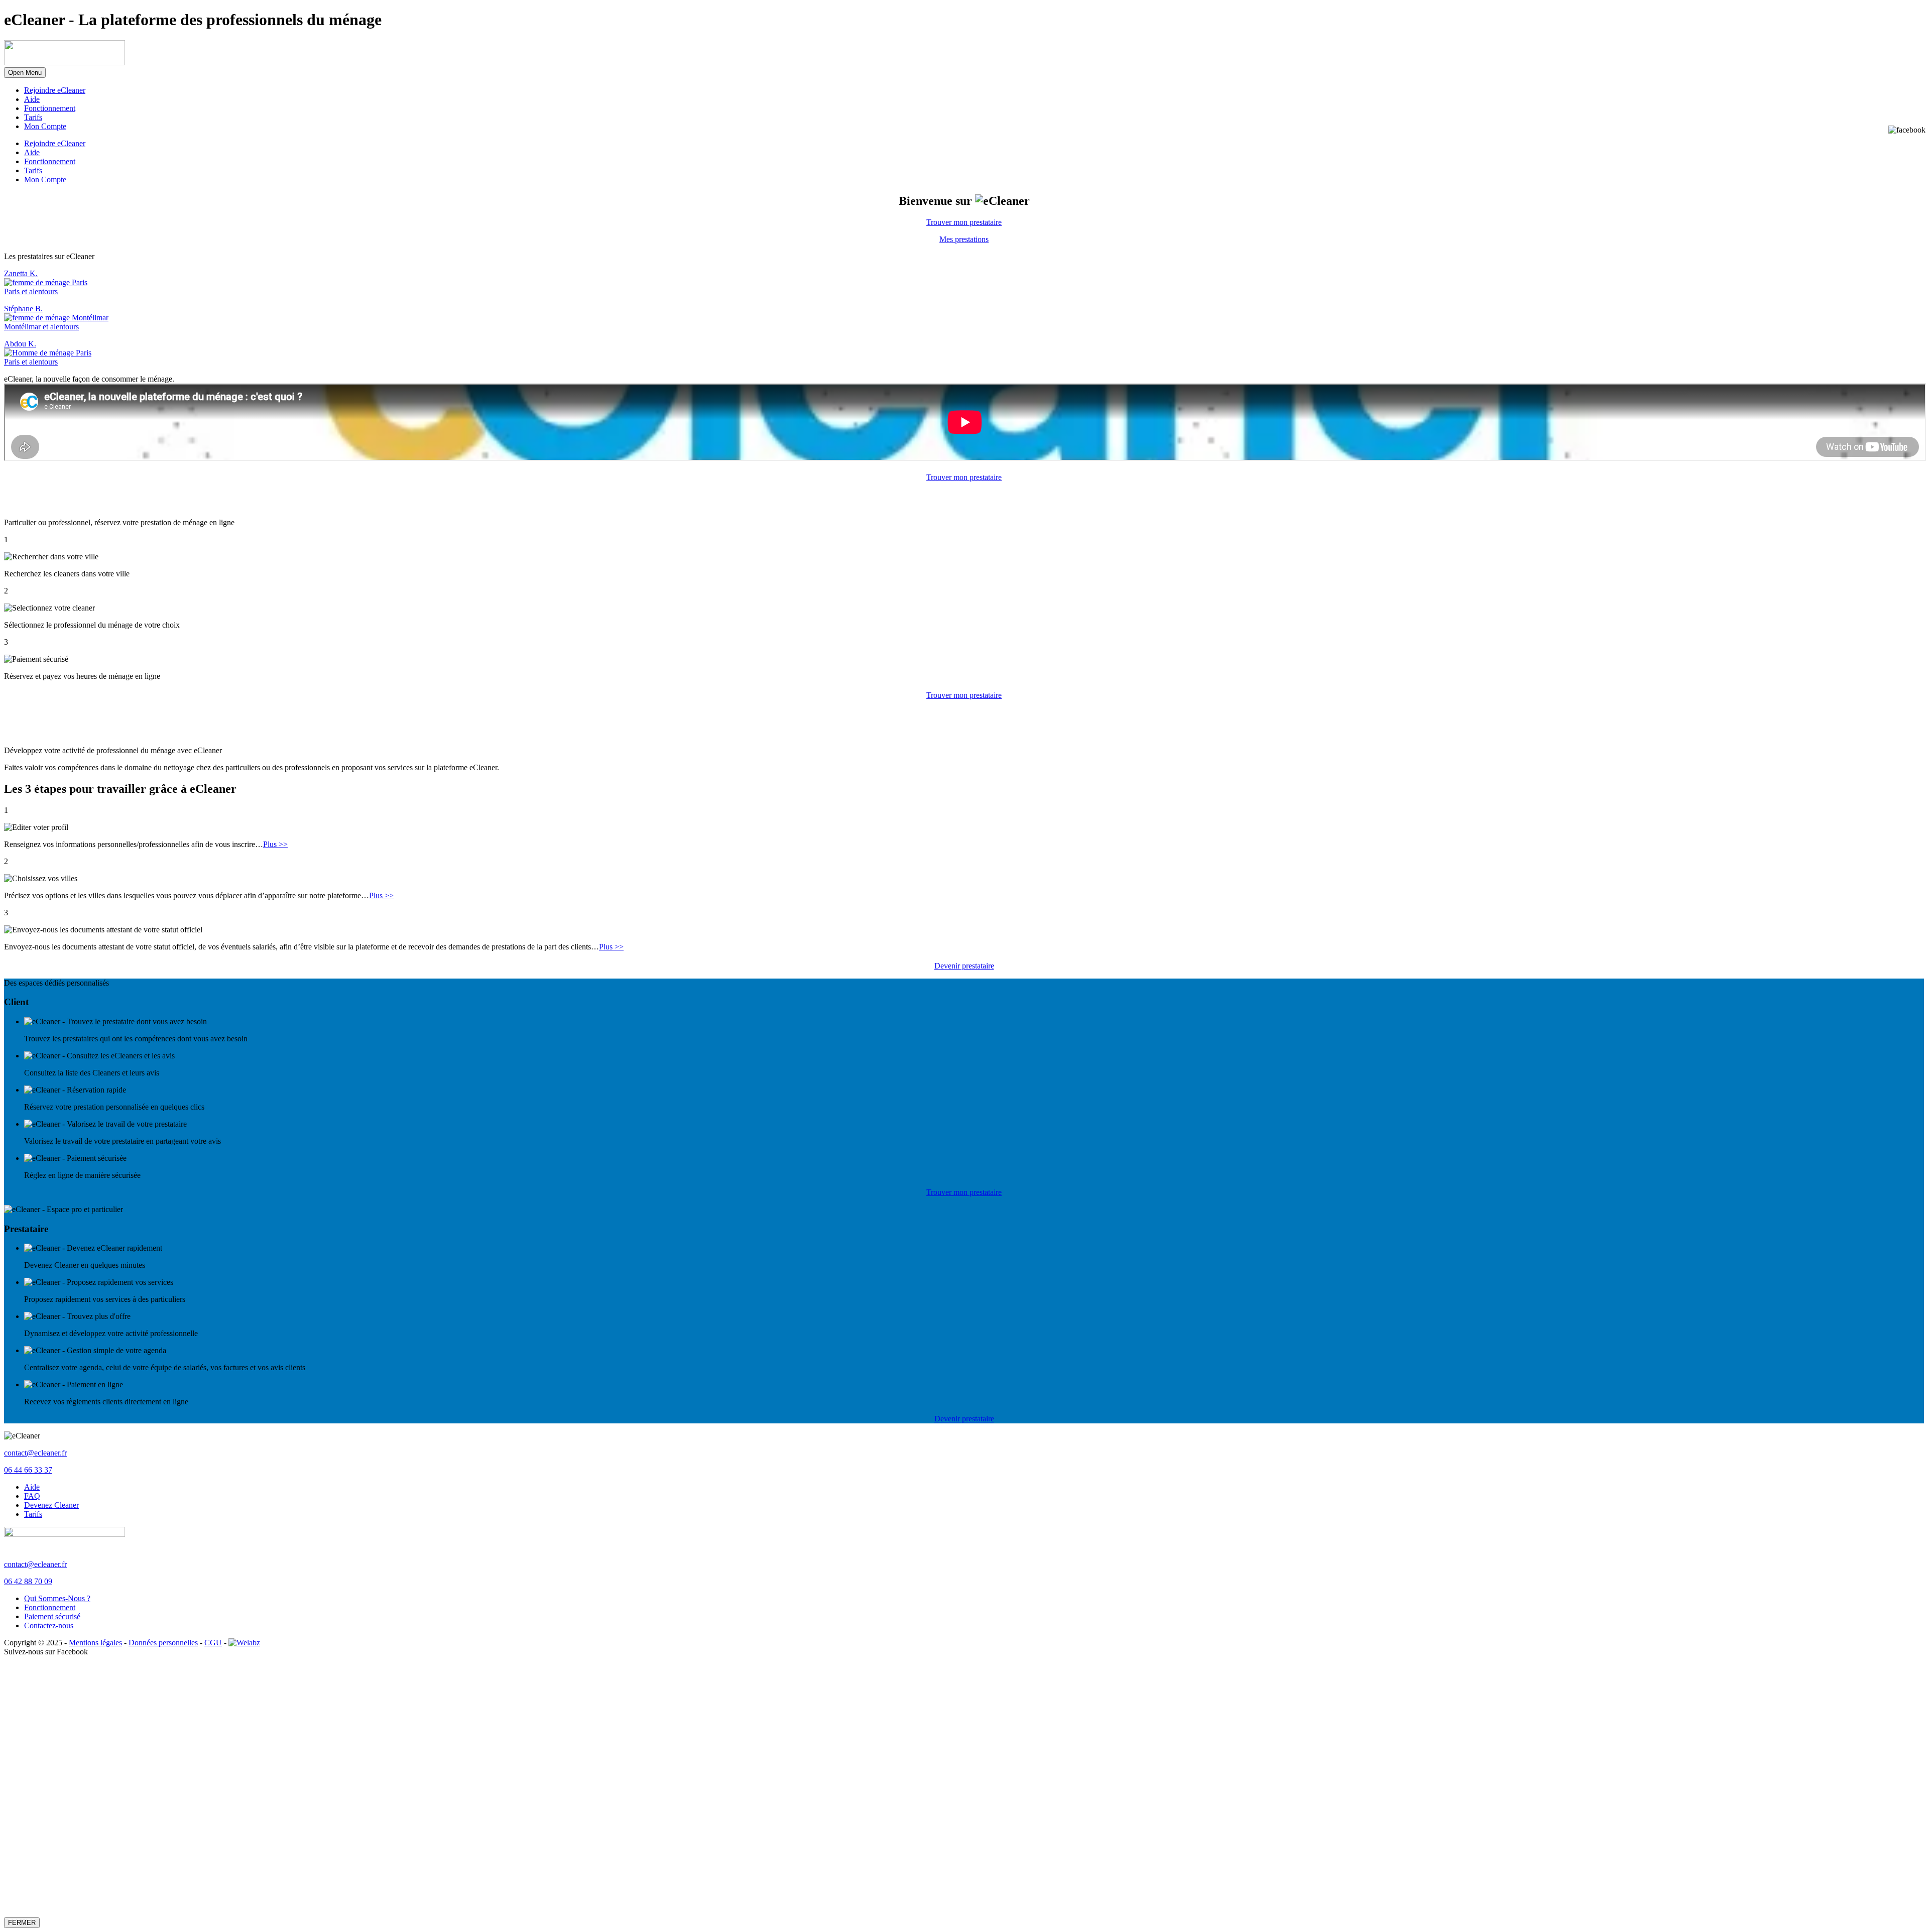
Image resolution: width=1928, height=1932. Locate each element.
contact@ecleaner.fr (35, 1453)
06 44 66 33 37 (28, 1470)
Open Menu (25, 73)
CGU (213, 1643)
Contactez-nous (49, 1625)
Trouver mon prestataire (964, 222)
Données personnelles (163, 1643)
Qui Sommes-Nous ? (57, 1598)
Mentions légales (95, 1643)
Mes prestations (964, 239)
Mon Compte (45, 126)
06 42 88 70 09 (28, 1581)
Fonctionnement (50, 108)
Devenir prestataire (964, 966)
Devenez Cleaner (51, 1505)
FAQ (32, 1496)
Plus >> (275, 844)
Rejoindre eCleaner (55, 90)
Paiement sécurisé (52, 1616)
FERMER (22, 1923)
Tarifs (33, 117)
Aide (32, 99)
